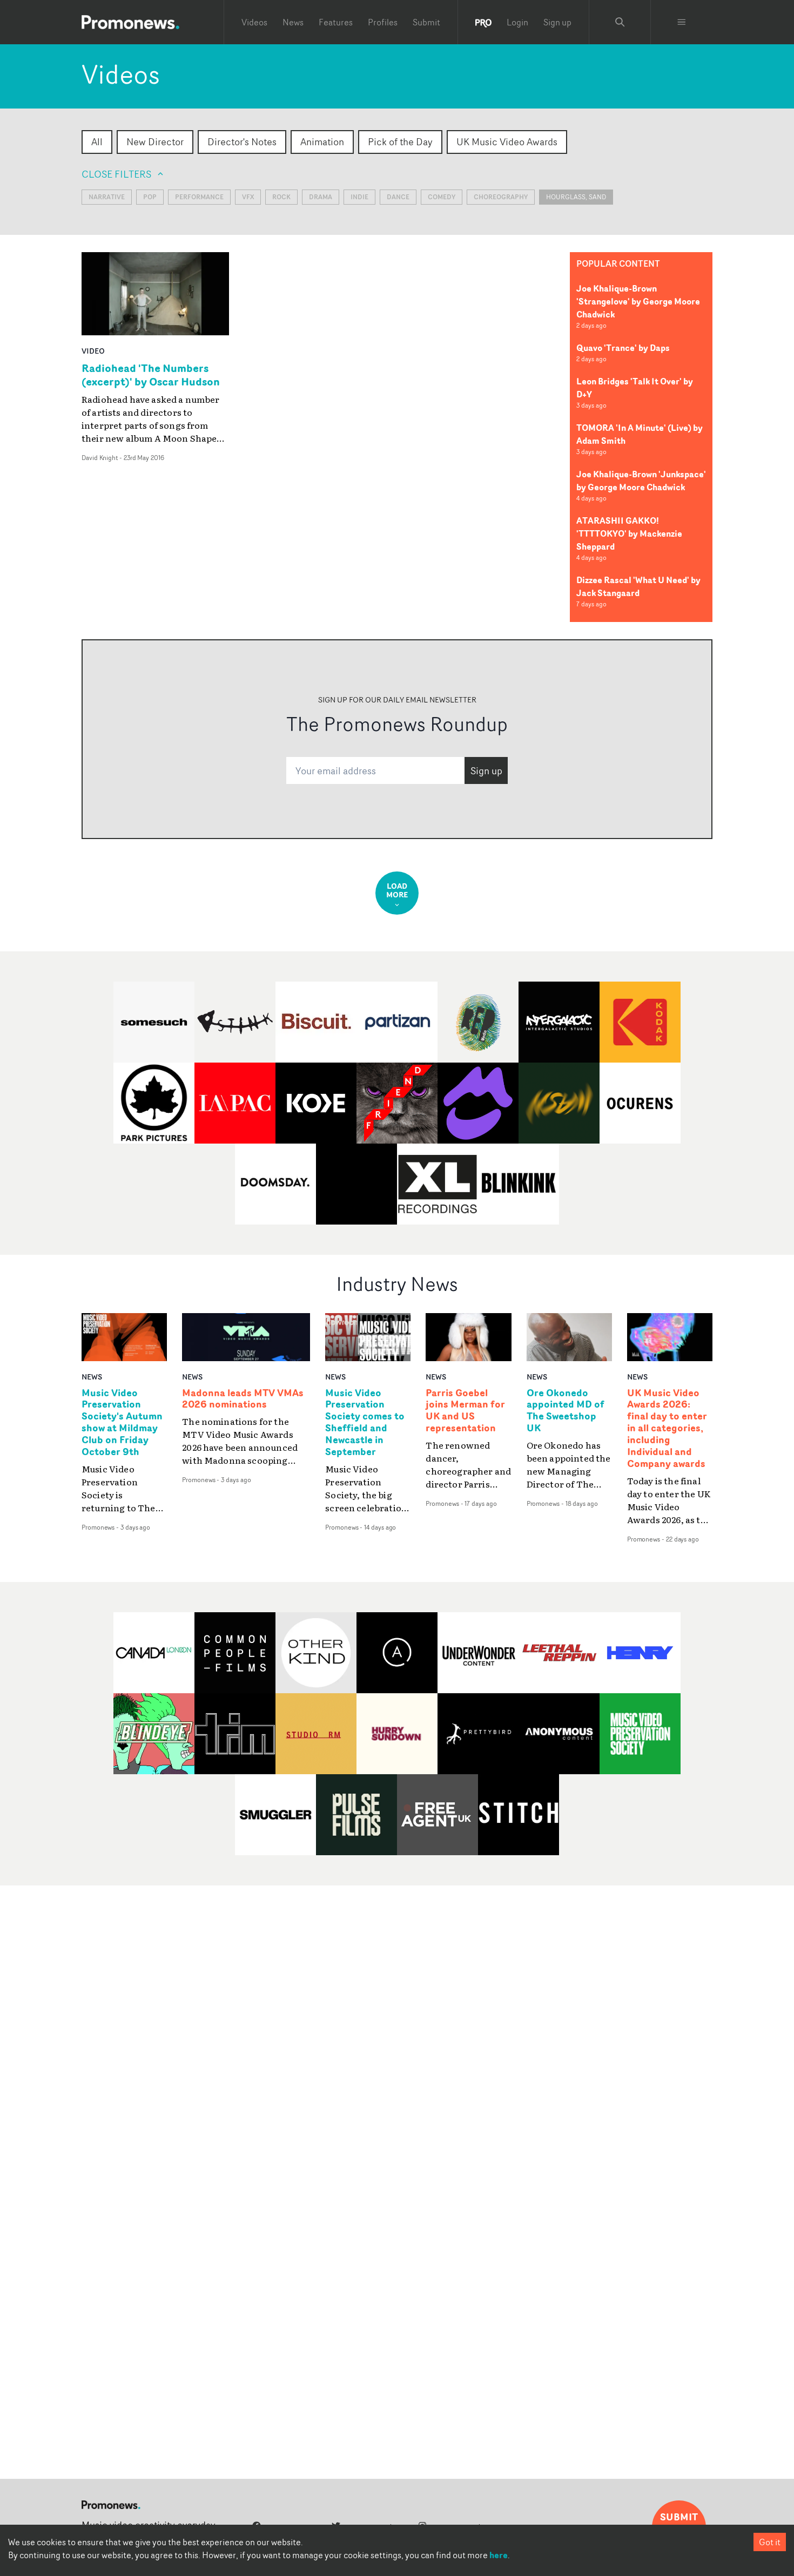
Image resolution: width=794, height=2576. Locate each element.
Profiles (383, 22)
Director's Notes (242, 141)
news (92, 1377)
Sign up (557, 22)
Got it (770, 2542)
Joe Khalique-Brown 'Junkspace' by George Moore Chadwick (641, 481)
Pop (150, 197)
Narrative (107, 197)
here (499, 2555)
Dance (398, 197)
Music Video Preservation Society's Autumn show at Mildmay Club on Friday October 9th (122, 1422)
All (97, 141)
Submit (426, 22)
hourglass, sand (576, 197)
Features (336, 22)
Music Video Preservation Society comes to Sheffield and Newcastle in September (365, 1422)
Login (517, 22)
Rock (281, 197)
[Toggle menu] (682, 22)
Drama (321, 197)
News (293, 22)
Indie (359, 197)
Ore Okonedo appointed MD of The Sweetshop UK (566, 1411)
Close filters (116, 174)
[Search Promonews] (620, 22)
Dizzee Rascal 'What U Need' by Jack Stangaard (638, 586)
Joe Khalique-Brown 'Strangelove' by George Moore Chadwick (638, 301)
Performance (199, 197)
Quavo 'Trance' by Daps (623, 348)
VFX (248, 197)
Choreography (501, 197)
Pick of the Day (400, 141)
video (93, 351)
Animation (322, 141)
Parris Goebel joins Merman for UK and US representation (465, 1411)
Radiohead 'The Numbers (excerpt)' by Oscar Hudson (151, 375)
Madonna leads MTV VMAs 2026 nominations (243, 1399)
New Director (155, 141)
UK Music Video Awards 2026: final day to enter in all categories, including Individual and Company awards (667, 1428)
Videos (254, 22)
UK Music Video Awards (507, 141)
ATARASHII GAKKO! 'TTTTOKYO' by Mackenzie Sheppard (629, 533)
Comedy (442, 197)
